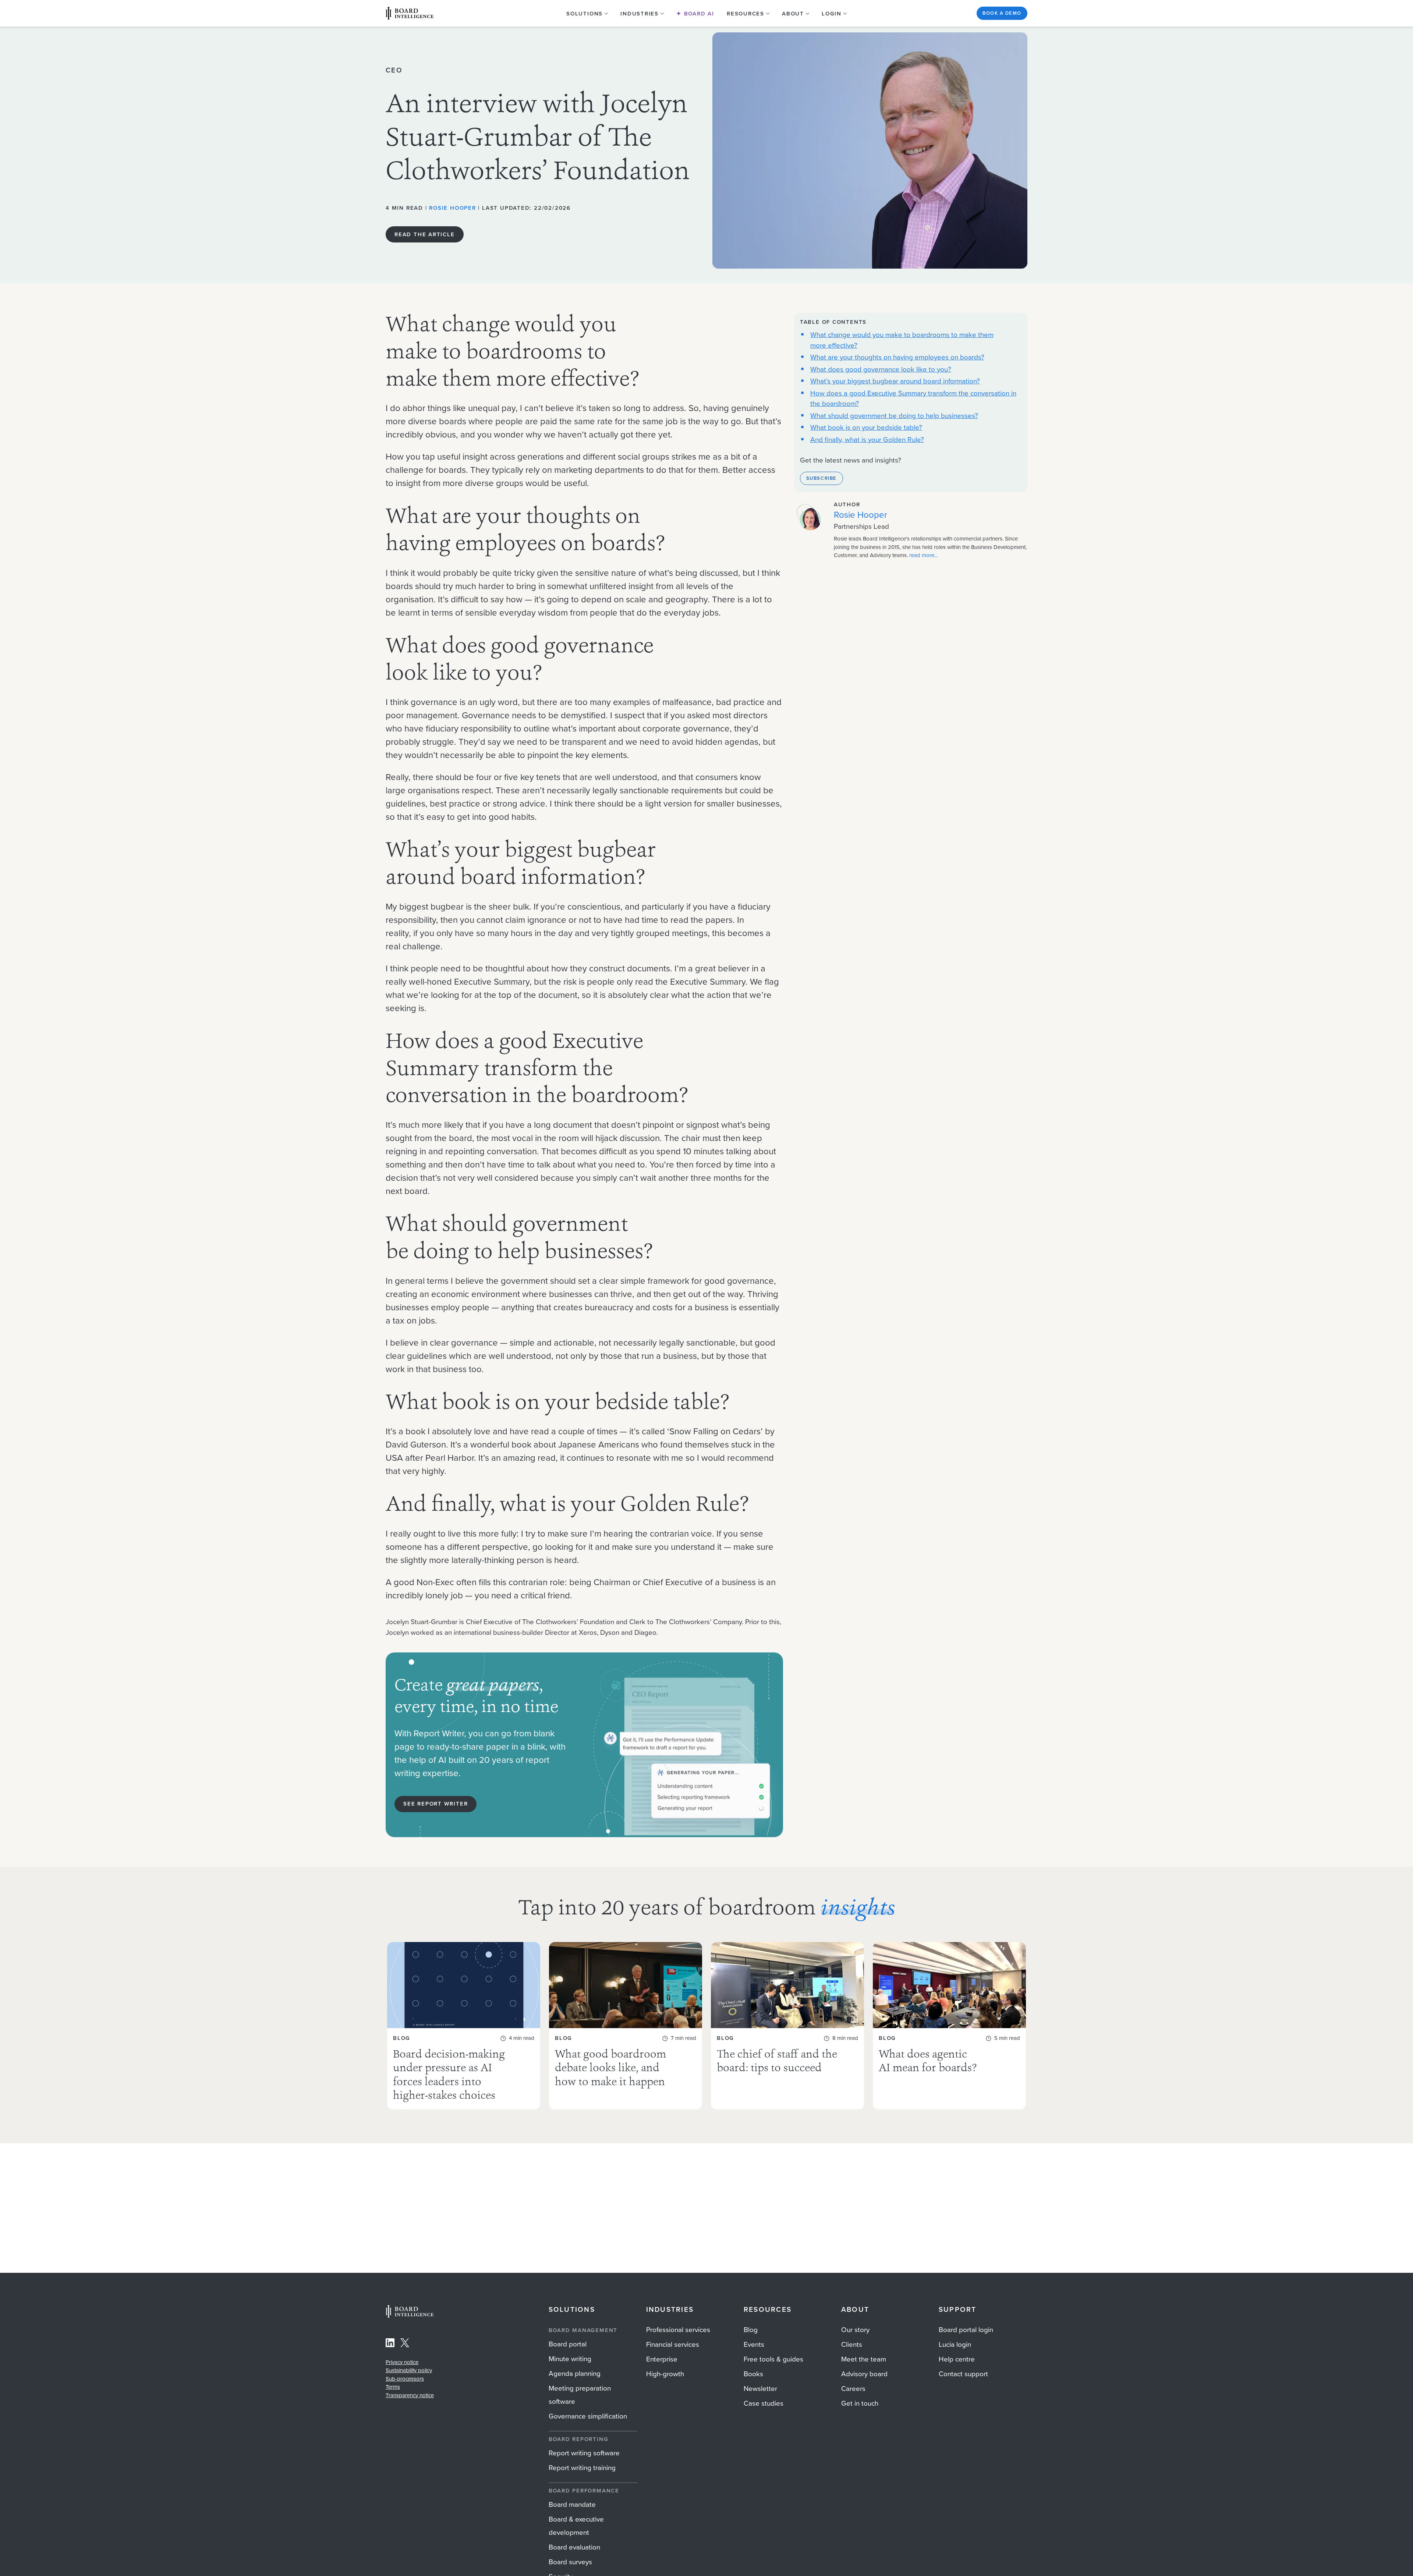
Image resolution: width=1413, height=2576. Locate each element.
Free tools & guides (773, 2359)
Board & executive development (576, 2526)
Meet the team (864, 2359)
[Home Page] (410, 2316)
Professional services (678, 2330)
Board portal (568, 2344)
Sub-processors (405, 2379)
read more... (923, 556)
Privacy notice (402, 2362)
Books (753, 2374)
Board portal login (966, 2330)
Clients (852, 2344)
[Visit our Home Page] (410, 13)
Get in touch (860, 2403)
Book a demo (1002, 13)
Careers (853, 2389)
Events (754, 2344)
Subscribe (821, 478)
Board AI (698, 14)
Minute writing (570, 2359)
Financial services (673, 2344)
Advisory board (864, 2374)
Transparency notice (410, 2395)
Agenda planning (575, 2373)
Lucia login (955, 2344)
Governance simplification (588, 2416)
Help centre (957, 2359)
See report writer (435, 1804)
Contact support (963, 2374)
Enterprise (662, 2359)
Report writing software (584, 2453)
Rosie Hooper (452, 208)
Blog (751, 2330)
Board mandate (572, 2504)
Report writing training (582, 2468)
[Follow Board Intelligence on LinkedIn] (390, 2344)
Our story (855, 2330)
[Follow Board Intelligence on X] (405, 2344)
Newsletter (760, 2389)
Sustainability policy (409, 2370)
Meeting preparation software (580, 2395)
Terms (393, 2387)
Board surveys (570, 2562)
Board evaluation (574, 2547)
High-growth (665, 2374)
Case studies (764, 2403)
